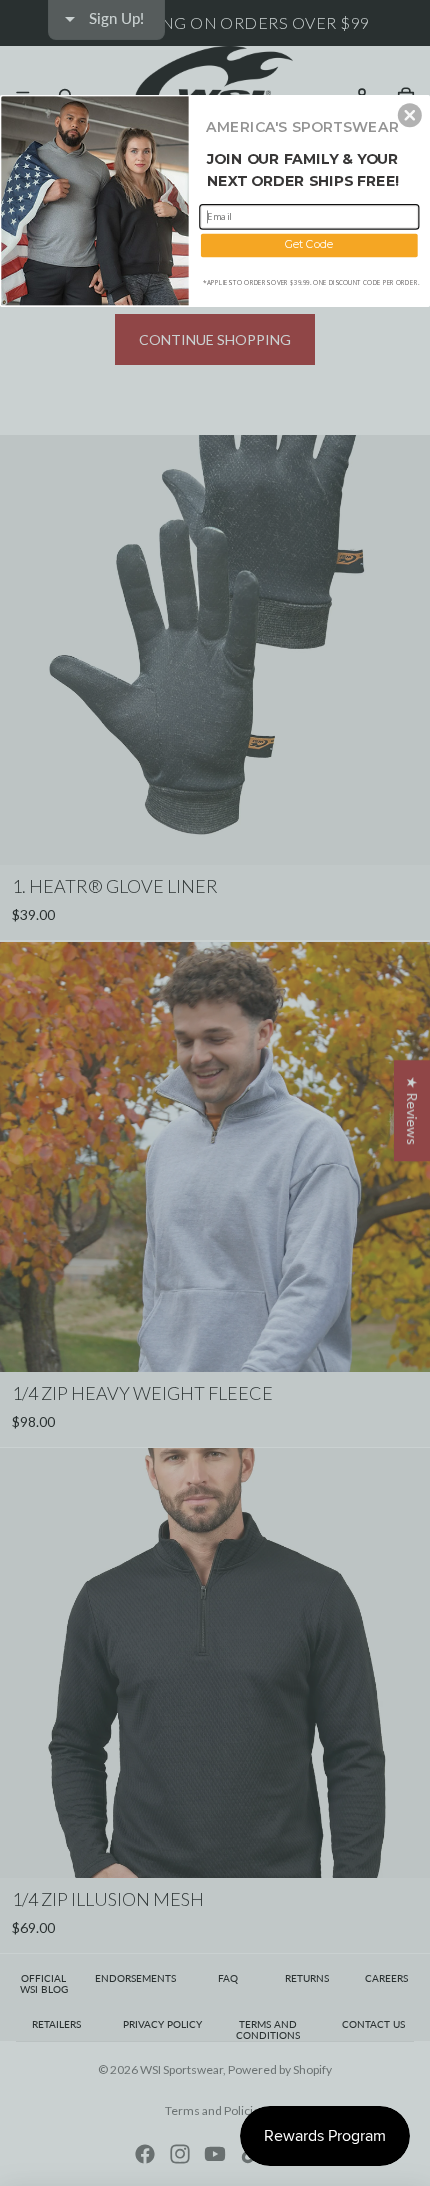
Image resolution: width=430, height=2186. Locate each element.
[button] (410, 115)
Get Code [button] (309, 244)
